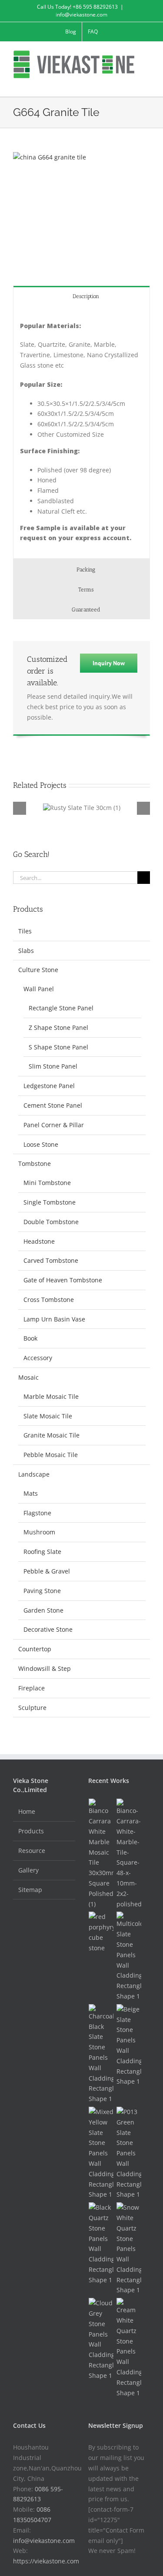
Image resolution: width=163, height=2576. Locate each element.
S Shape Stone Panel (58, 1047)
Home (27, 1811)
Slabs (26, 951)
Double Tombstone (51, 1222)
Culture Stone (38, 970)
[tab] (81, 296)
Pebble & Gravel (47, 1571)
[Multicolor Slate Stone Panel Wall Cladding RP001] (129, 1956)
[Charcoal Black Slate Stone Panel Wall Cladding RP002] (101, 2054)
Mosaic (28, 1377)
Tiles (25, 931)
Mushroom (39, 1532)
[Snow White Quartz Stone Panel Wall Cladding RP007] (129, 2249)
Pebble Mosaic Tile (51, 1455)
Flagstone (37, 1513)
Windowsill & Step (45, 1668)
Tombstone (35, 1164)
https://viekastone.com (46, 2561)
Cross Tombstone (49, 1300)
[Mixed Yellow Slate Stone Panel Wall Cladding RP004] (101, 2153)
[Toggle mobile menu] (146, 83)
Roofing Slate (42, 1552)
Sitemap (30, 1890)
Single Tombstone (50, 1202)
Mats (31, 1493)
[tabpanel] (81, 432)
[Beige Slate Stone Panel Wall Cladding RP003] (129, 2045)
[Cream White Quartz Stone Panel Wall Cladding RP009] (129, 2348)
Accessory (38, 1358)
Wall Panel (39, 989)
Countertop (35, 1649)
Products (31, 1831)
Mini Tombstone (47, 1183)
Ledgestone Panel (49, 1086)
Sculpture (32, 1708)
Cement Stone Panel (53, 1105)
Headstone (39, 1241)
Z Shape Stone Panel (58, 1027)
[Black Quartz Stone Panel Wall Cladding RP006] (101, 2244)
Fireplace (32, 1688)
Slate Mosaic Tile (48, 1416)
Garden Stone (43, 1610)
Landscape (34, 1474)
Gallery (28, 1870)
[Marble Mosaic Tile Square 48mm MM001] (129, 1854)
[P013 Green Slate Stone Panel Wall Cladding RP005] (129, 2153)
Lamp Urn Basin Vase (54, 1319)
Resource (32, 1851)
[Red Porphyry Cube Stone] (101, 1932)
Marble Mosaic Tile (51, 1396)
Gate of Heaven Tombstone (63, 1280)
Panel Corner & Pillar (54, 1125)
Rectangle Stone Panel (61, 1008)
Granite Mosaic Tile (52, 1435)
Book (30, 1338)
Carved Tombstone (51, 1260)
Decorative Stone (48, 1629)
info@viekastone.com (81, 15)
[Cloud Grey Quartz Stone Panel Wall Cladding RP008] (101, 2339)
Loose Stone (41, 1144)
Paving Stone (42, 1591)
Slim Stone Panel (53, 1066)
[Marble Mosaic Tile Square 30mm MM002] (101, 1854)
